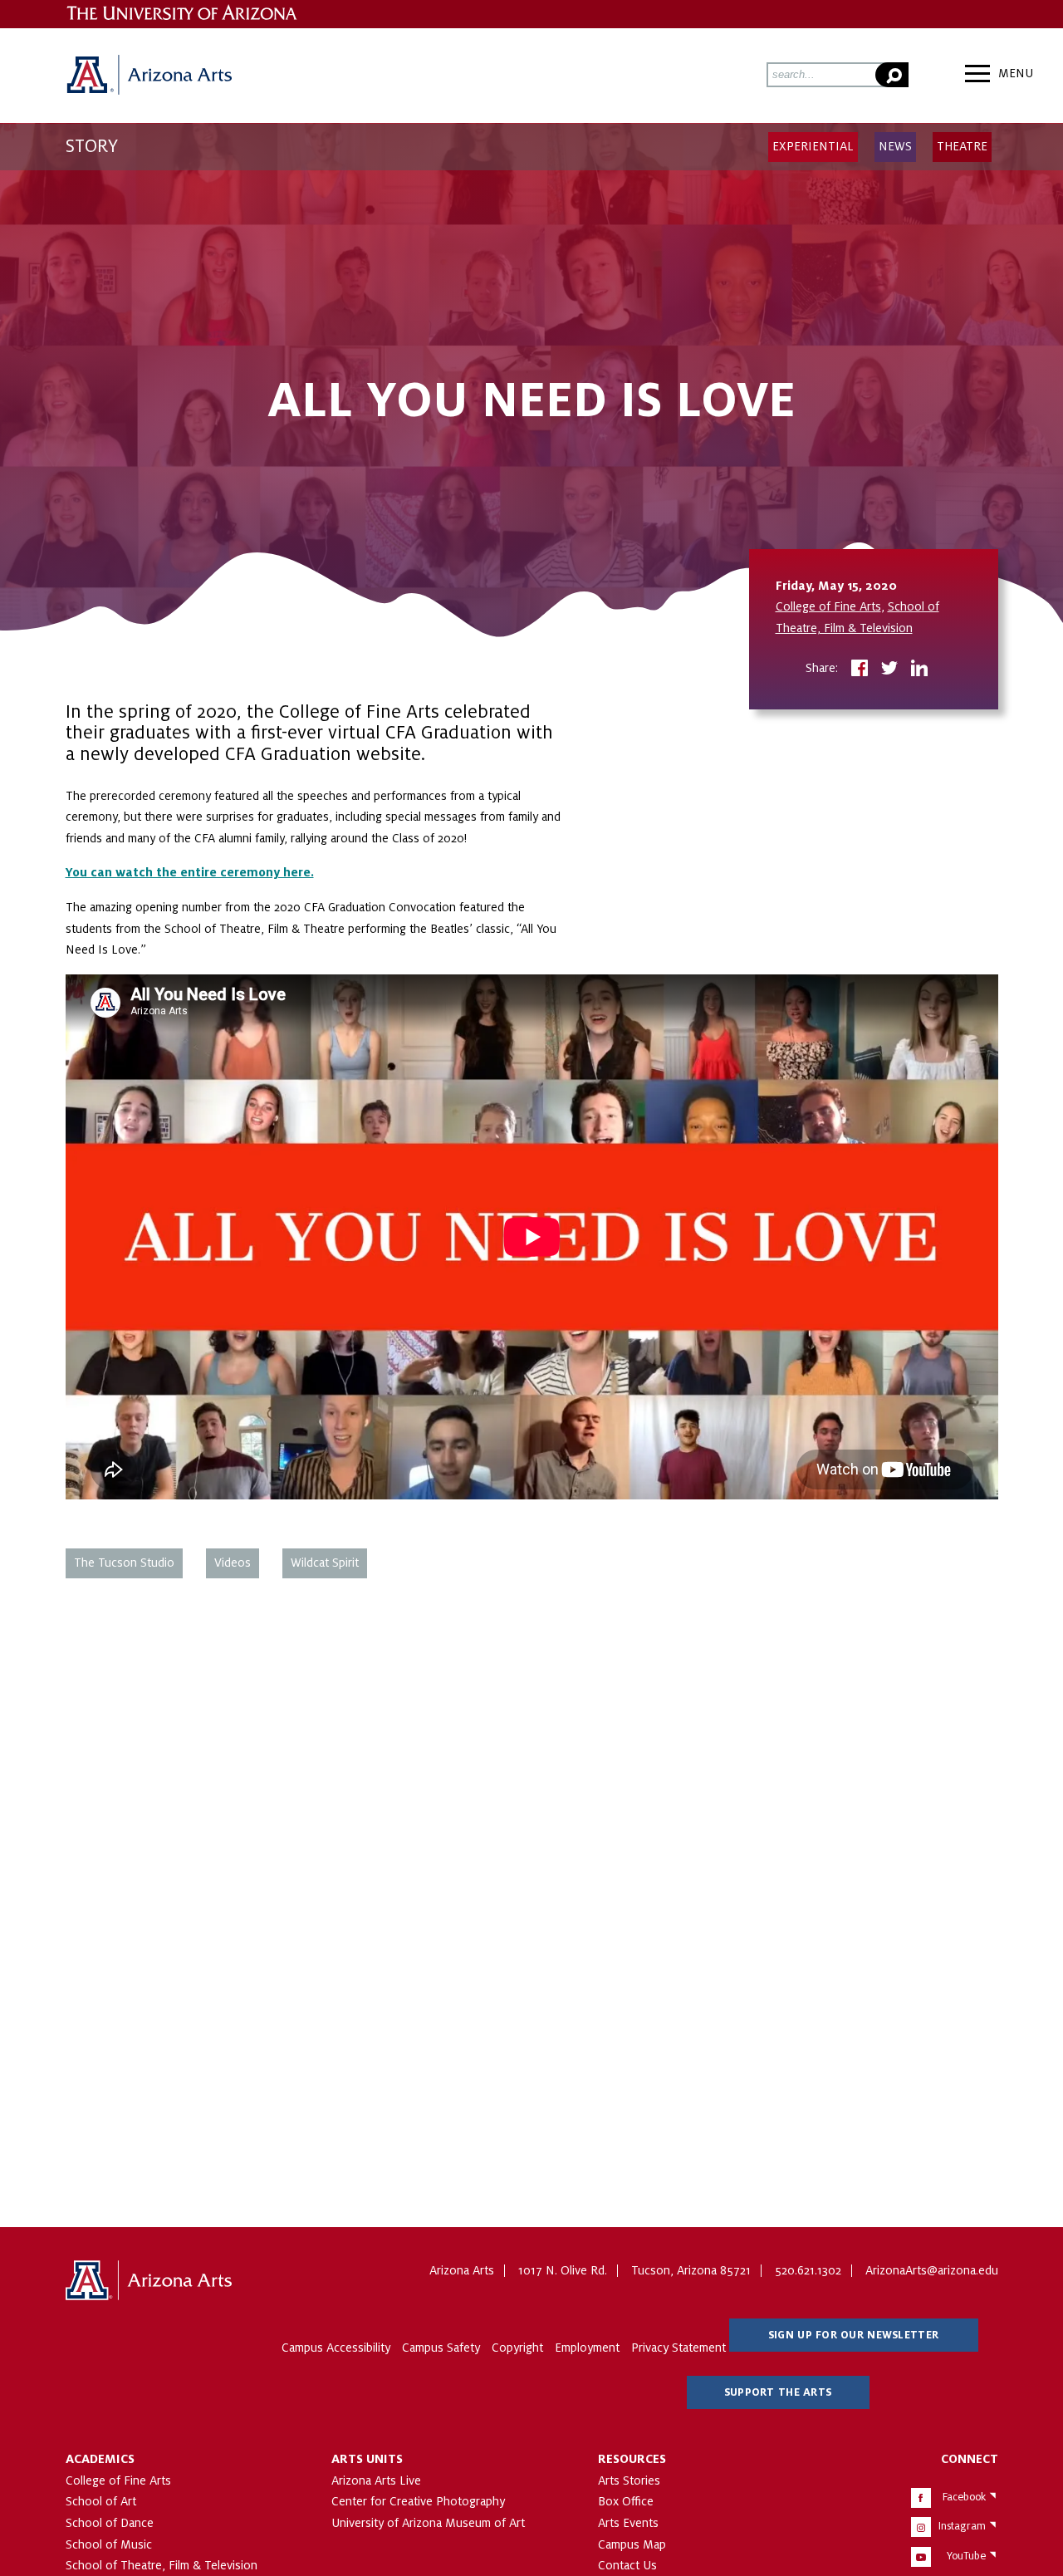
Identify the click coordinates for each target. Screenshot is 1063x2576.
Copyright (517, 2348)
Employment (587, 2348)
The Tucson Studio (124, 1563)
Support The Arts (778, 2392)
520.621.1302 (808, 2270)
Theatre (962, 146)
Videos (233, 1563)
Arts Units (367, 2459)
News (895, 146)
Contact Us (627, 2565)
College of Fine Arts (828, 606)
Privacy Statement (678, 2348)
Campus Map (632, 2544)
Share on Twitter (889, 670)
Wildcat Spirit (325, 1563)
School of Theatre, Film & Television (162, 2565)
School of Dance (110, 2523)
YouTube (966, 2556)
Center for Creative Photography (418, 2501)
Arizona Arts (149, 76)
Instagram (962, 2526)
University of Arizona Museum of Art (428, 2523)
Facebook (964, 2497)
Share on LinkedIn (919, 670)
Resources (632, 2459)
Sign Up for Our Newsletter (853, 2335)
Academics (100, 2459)
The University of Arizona (149, 2281)
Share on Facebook (860, 670)
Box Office (626, 2501)
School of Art (101, 2501)
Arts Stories (629, 2480)
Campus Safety (441, 2348)
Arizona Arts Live (376, 2480)
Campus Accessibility (336, 2348)
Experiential (813, 146)
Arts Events (628, 2523)
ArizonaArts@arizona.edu (932, 2270)
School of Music (109, 2544)
